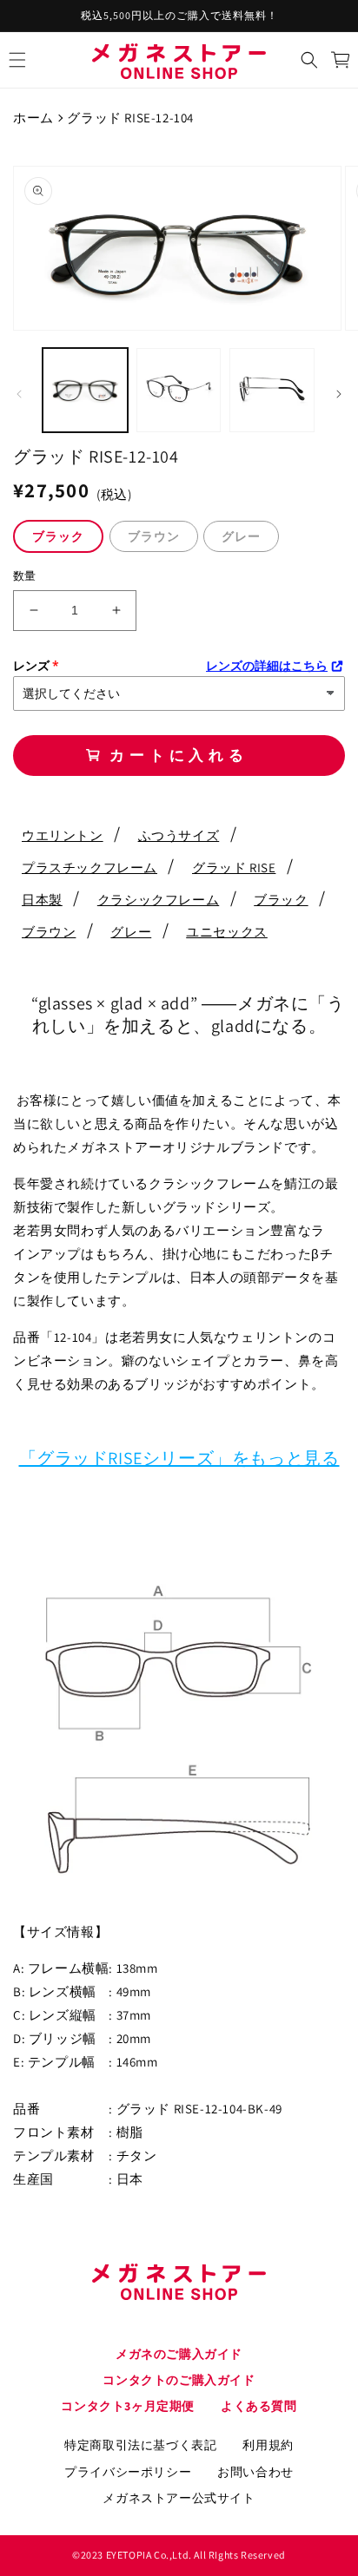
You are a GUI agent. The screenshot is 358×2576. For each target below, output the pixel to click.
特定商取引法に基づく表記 (140, 2445)
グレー (241, 536)
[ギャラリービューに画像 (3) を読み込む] (272, 391)
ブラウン (154, 536)
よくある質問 (259, 2406)
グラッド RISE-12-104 (130, 118)
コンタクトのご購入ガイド (179, 2380)
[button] (17, 60)
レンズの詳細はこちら (267, 666)
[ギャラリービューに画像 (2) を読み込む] (179, 391)
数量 (25, 576)
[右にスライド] (339, 394)
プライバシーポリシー (128, 2472)
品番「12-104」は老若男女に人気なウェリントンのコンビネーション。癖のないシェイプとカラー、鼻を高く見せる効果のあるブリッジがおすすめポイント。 (176, 1360)
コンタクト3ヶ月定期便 (128, 2406)
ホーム (33, 118)
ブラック (58, 536)
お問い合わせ (255, 2472)
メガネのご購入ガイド (179, 2354)
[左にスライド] (19, 394)
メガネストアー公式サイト (179, 2498)
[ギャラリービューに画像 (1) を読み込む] (85, 391)
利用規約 (268, 2445)
